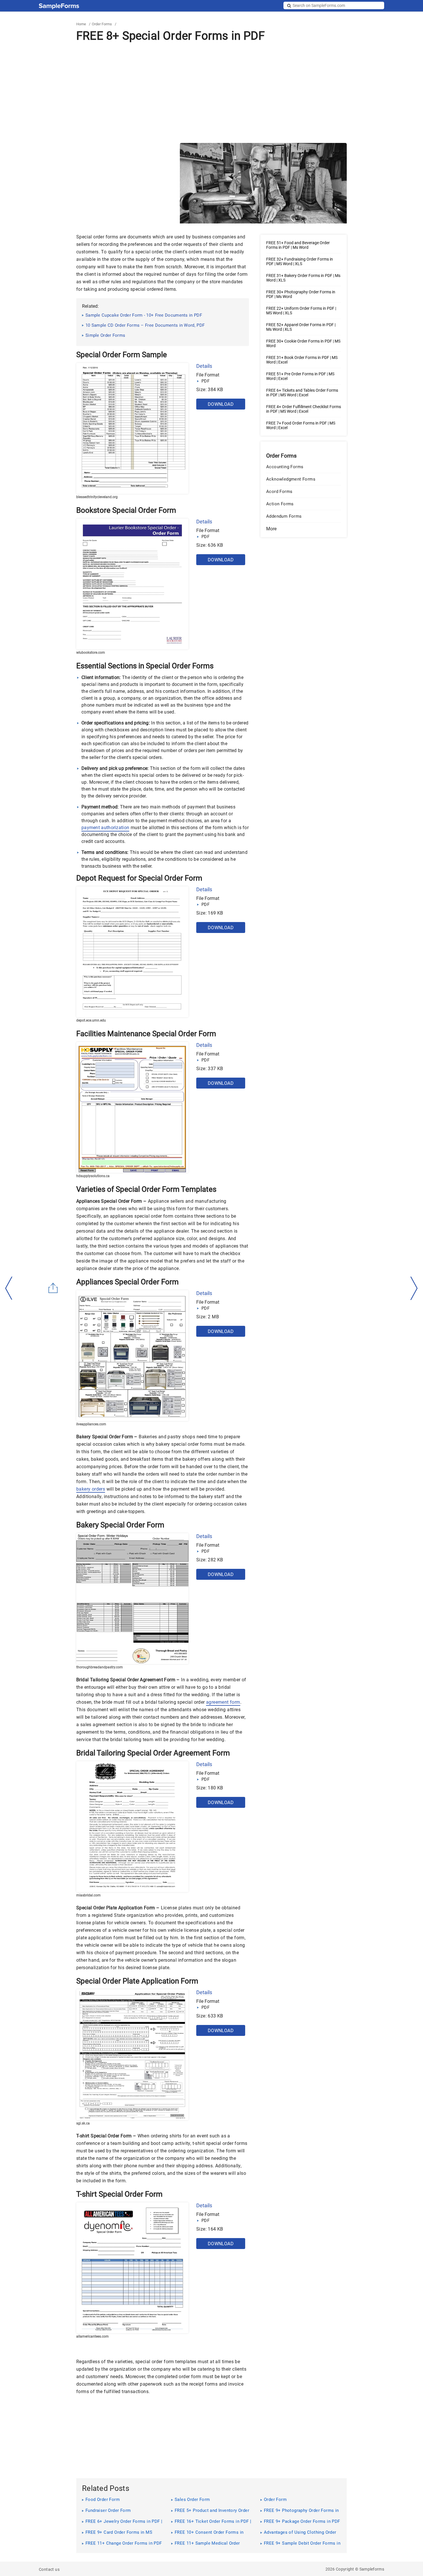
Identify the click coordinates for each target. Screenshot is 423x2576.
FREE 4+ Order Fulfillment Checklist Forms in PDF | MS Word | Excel (304, 409)
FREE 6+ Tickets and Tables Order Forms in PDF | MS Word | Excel (302, 393)
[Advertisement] (211, 93)
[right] (414, 1288)
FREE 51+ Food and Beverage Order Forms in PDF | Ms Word (298, 245)
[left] (9, 1288)
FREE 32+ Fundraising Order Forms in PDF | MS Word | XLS (300, 261)
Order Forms (102, 24)
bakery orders (91, 1489)
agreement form (223, 1702)
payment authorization (105, 828)
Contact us (49, 2569)
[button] (304, 529)
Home (81, 24)
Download (221, 404)
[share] (53, 1288)
